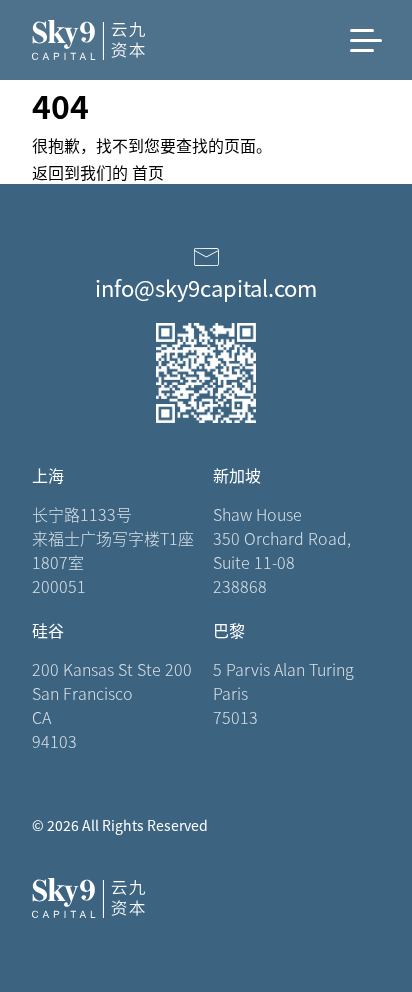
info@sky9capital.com (206, 287)
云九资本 (112, 40)
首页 (148, 172)
